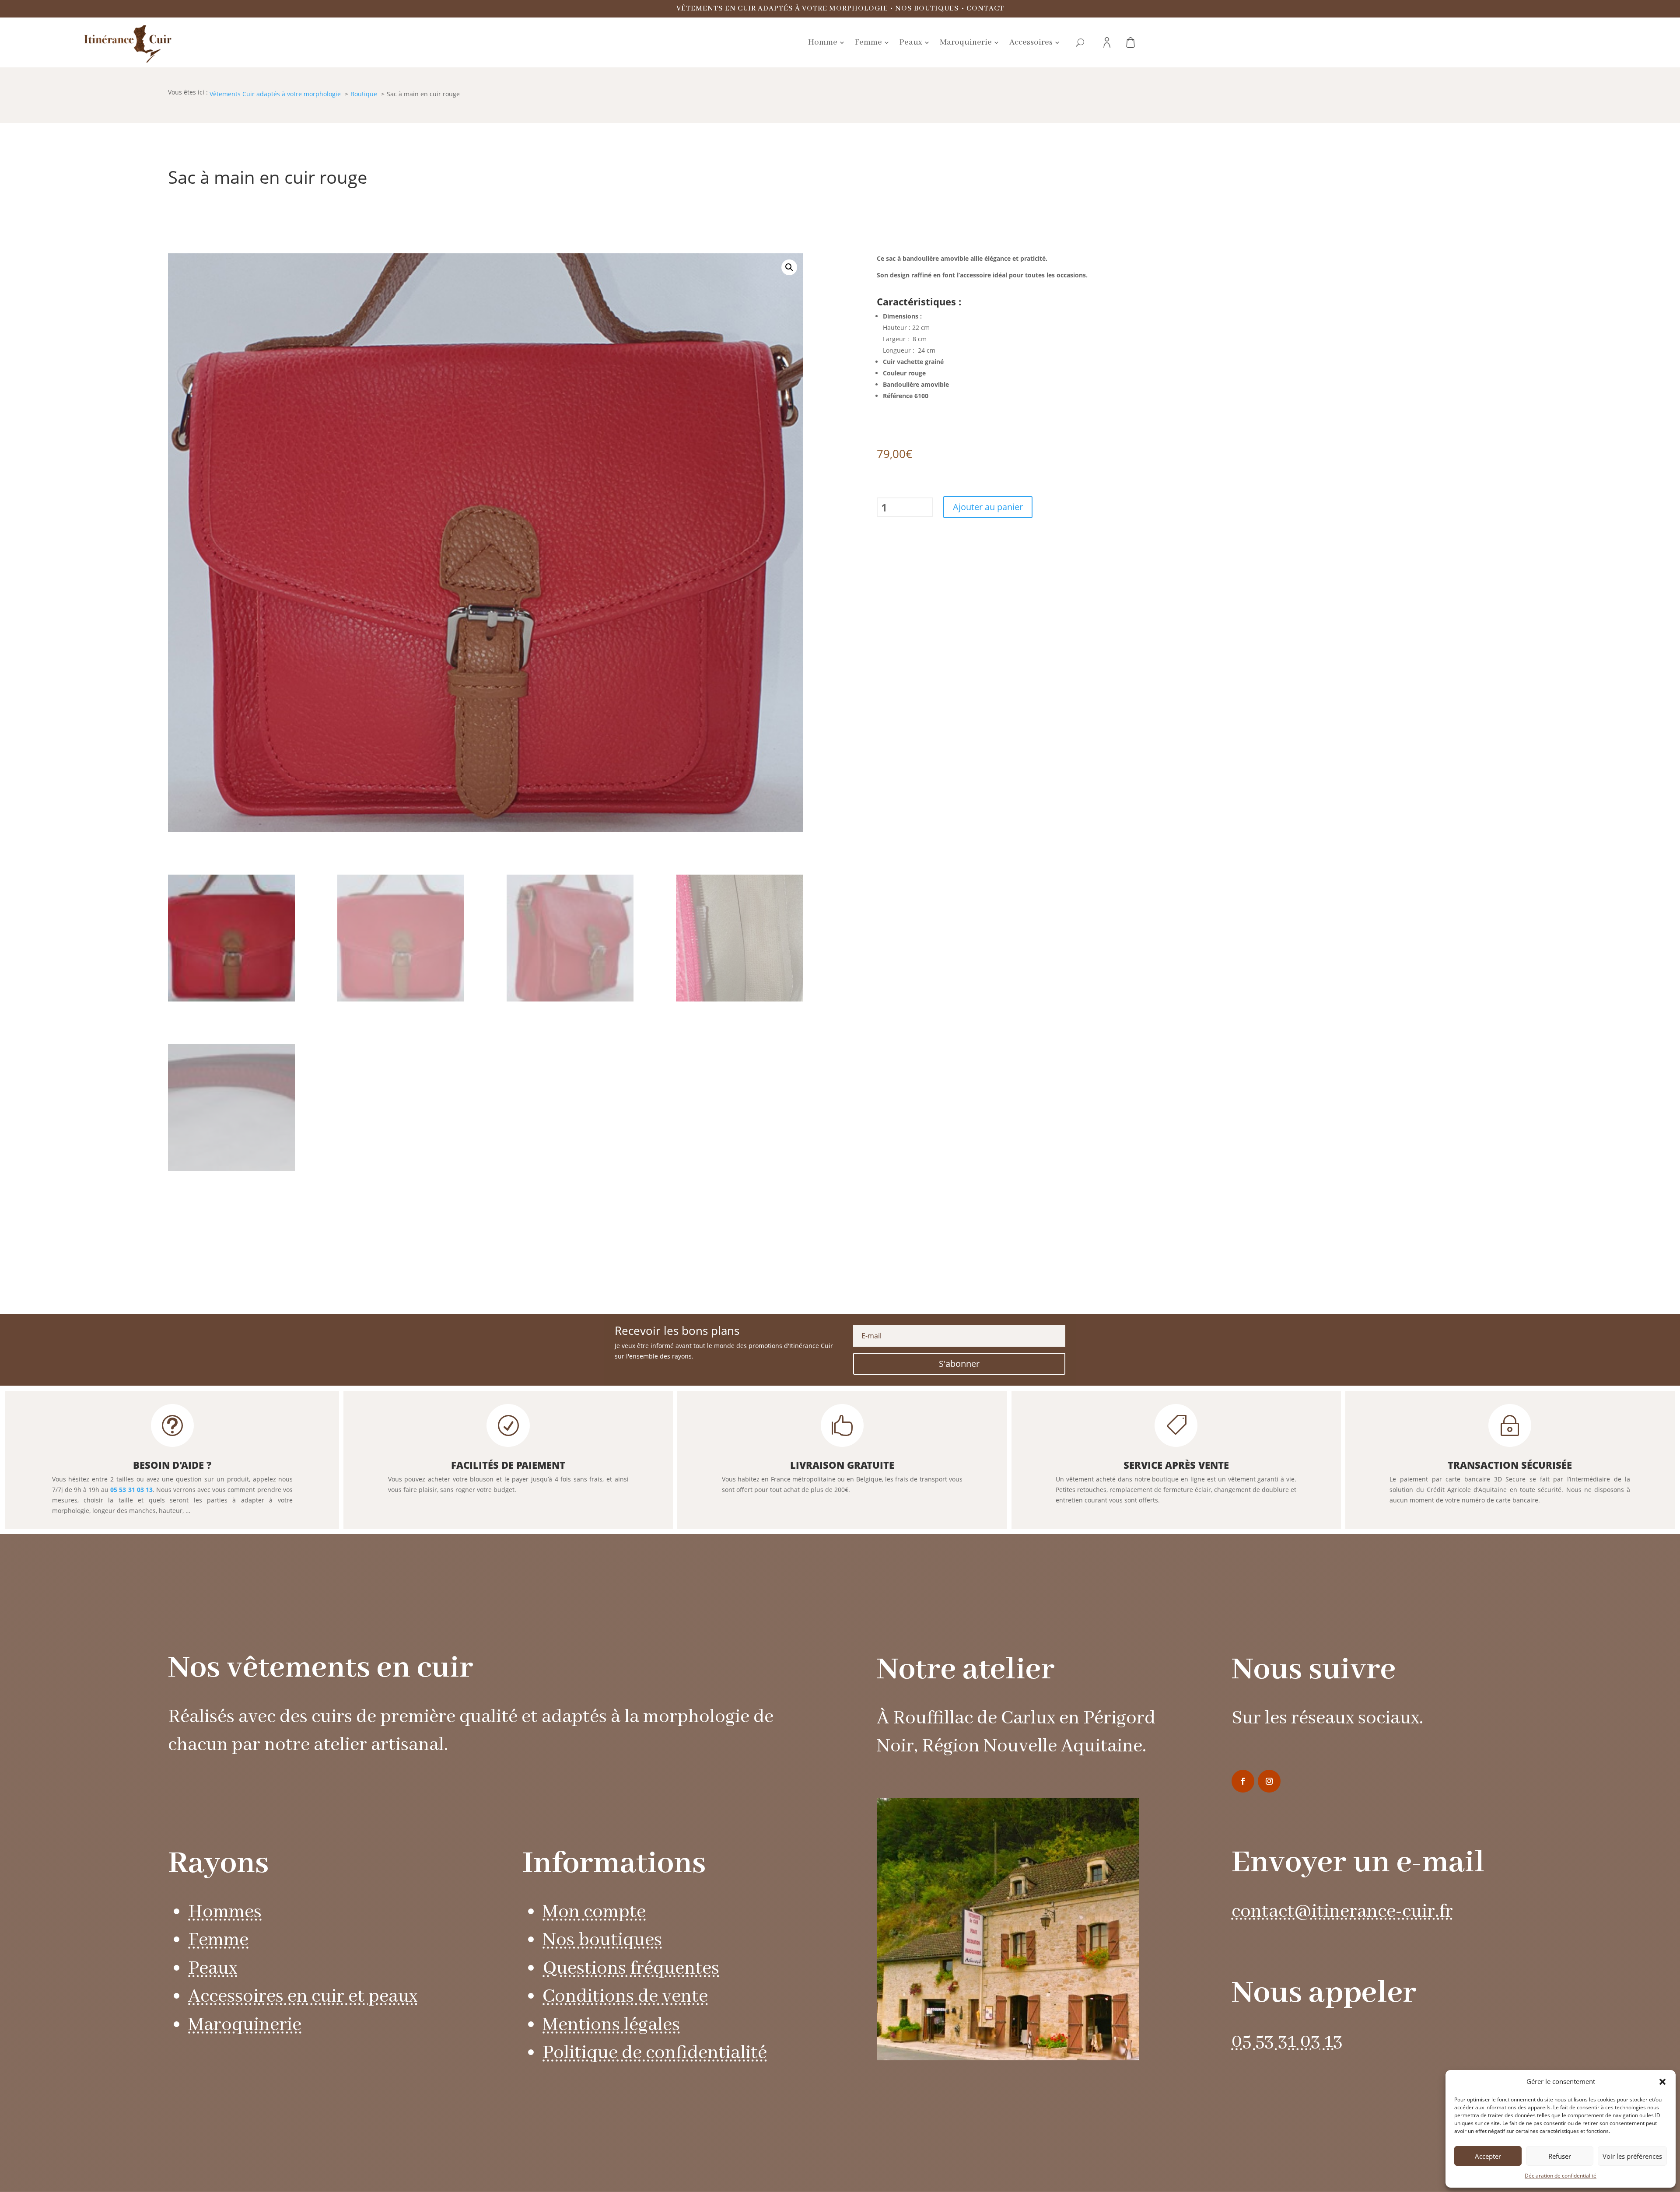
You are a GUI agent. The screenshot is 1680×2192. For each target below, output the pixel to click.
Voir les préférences (1632, 2156)
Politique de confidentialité (655, 2053)
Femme (218, 1940)
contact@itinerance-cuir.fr (1342, 1912)
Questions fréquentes (631, 1969)
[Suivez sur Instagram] (1269, 1781)
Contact (985, 9)
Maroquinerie (245, 2025)
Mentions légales (611, 2025)
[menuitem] (826, 42)
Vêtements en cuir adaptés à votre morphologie (782, 9)
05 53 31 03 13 (131, 1490)
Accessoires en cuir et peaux (303, 1997)
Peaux (213, 1969)
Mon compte (594, 1912)
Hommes (225, 1912)
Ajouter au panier (988, 507)
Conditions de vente (625, 1997)
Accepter (1488, 2156)
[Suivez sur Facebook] (1243, 1781)
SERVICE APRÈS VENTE (1176, 1465)
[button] (1662, 2082)
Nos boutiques (927, 9)
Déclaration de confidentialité (1561, 2176)
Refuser (1560, 2156)
